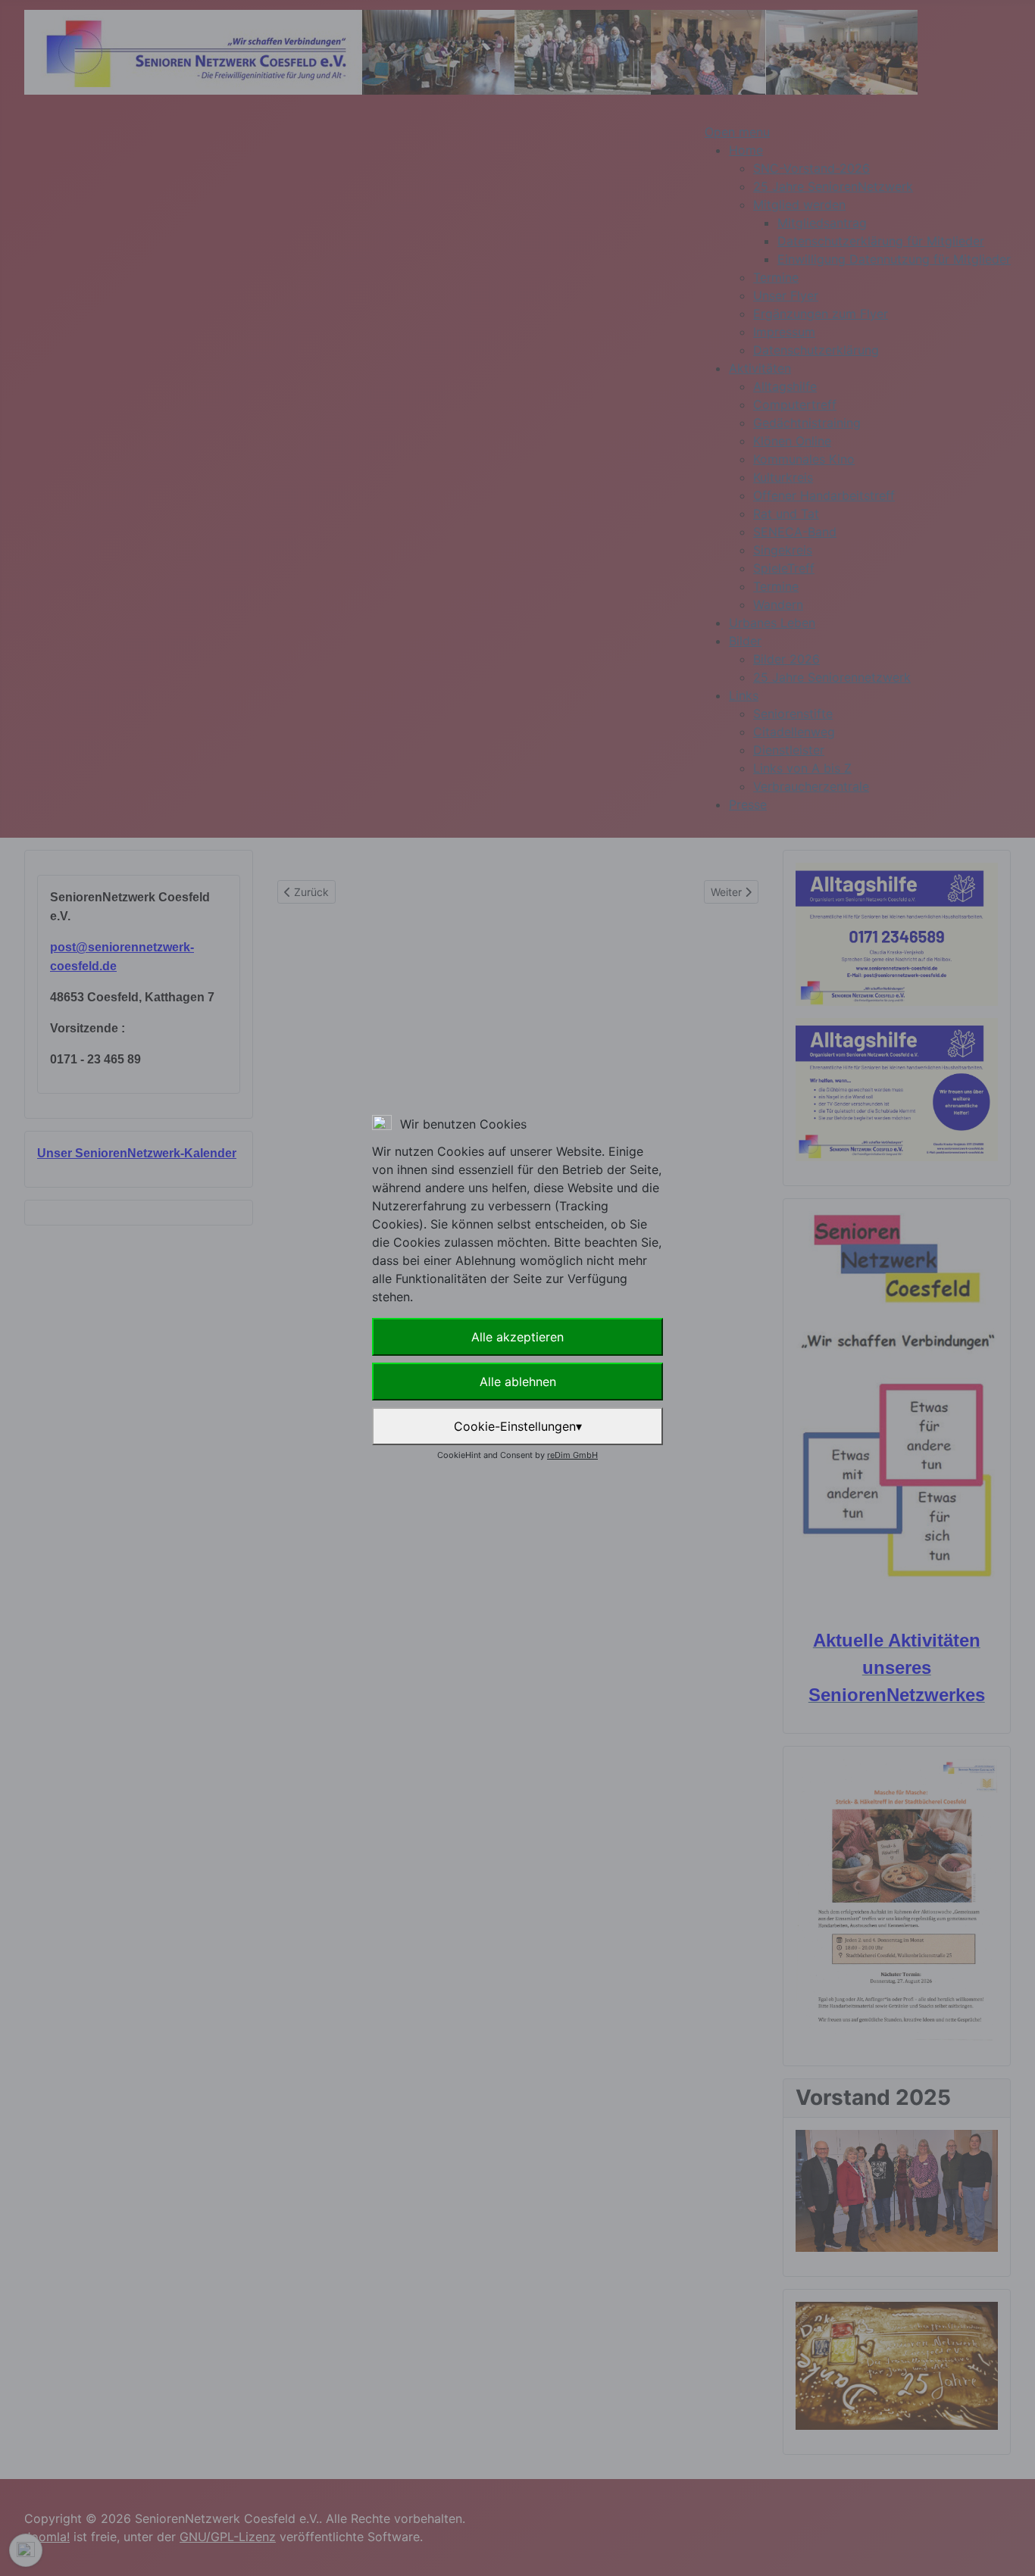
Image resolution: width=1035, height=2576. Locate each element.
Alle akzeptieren (517, 1337)
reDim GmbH (572, 1455)
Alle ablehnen (518, 1382)
